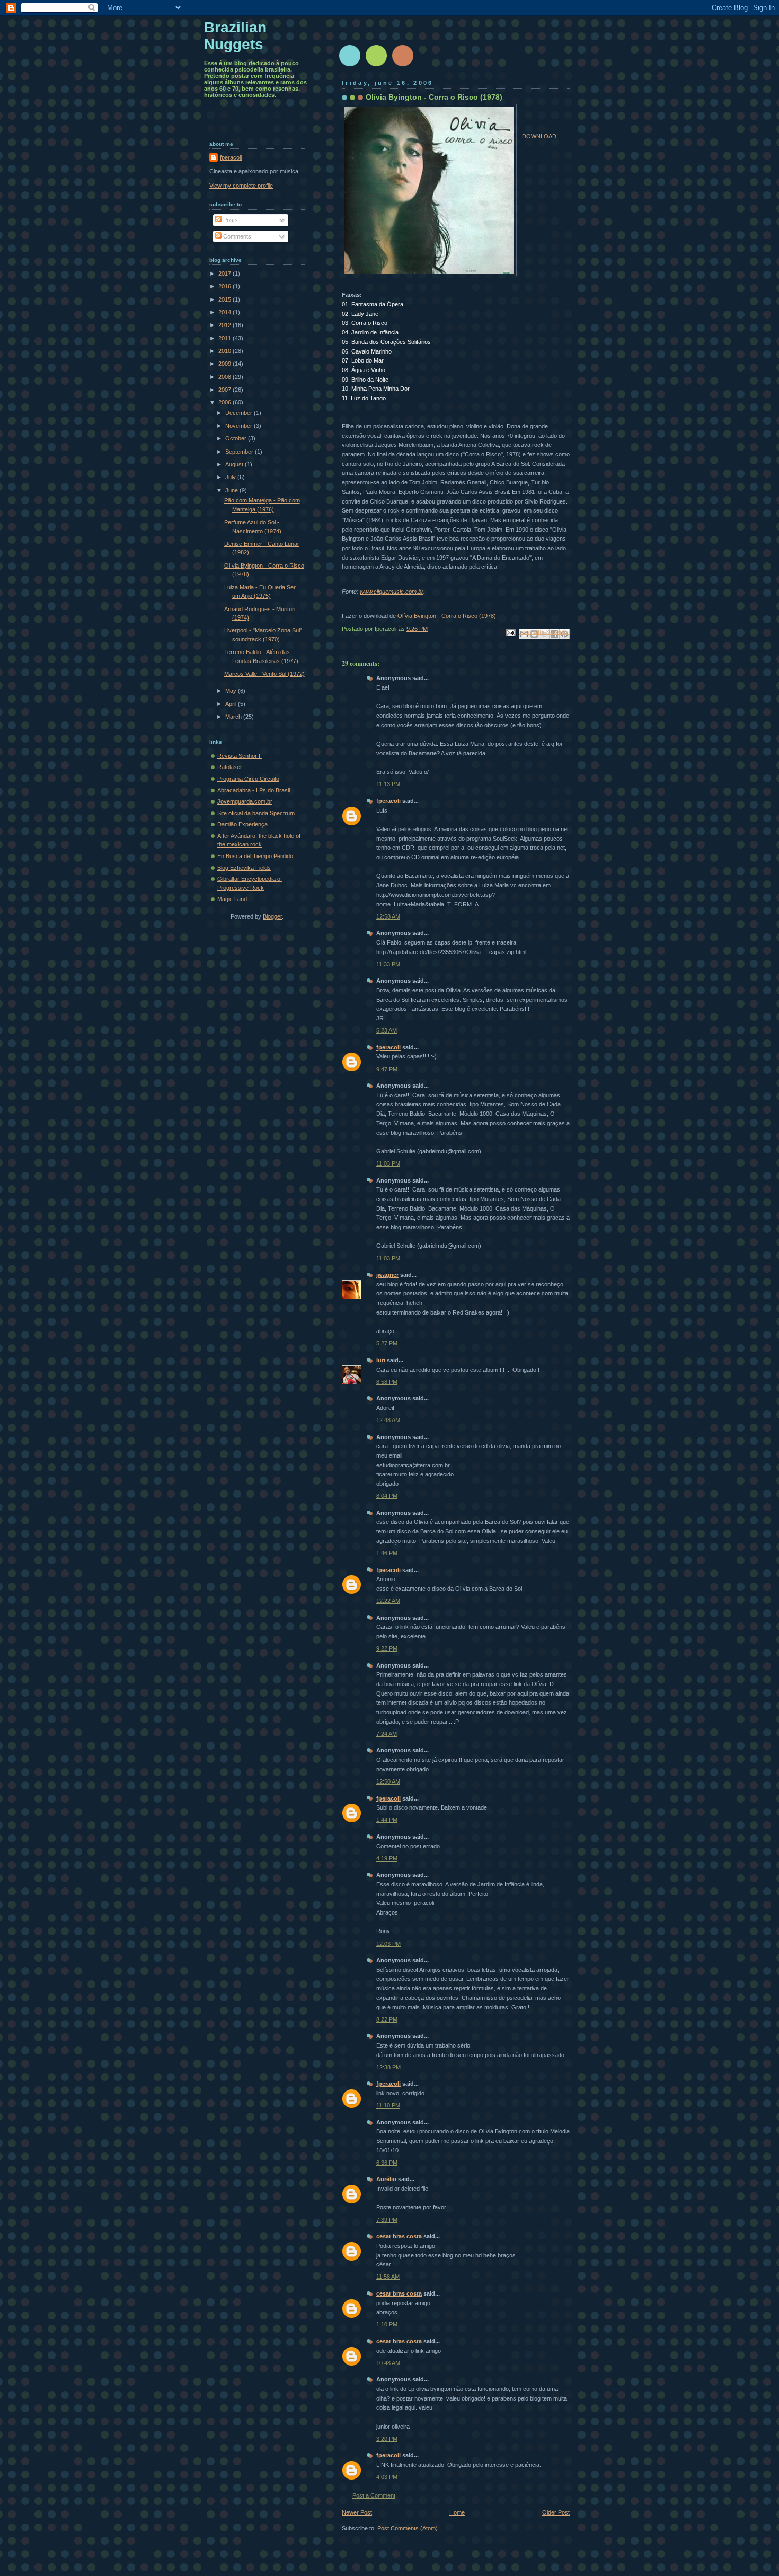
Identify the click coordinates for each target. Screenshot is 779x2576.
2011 (225, 338)
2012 (225, 325)
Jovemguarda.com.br (245, 801)
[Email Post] (510, 632)
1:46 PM (387, 1553)
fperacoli (388, 801)
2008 (225, 377)
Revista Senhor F (240, 756)
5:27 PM (387, 1343)
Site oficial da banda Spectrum (256, 813)
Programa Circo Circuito (248, 779)
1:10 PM (387, 2324)
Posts (230, 220)
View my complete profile (241, 186)
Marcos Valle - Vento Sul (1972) (264, 674)
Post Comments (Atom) (408, 2528)
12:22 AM (388, 1601)
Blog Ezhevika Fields (244, 868)
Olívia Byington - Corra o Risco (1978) (447, 616)
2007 (225, 390)
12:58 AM (388, 916)
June (232, 490)
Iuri (381, 1360)
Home (457, 2512)
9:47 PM (387, 1069)
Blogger (272, 916)
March (234, 717)
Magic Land (232, 899)
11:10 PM (388, 2105)
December (240, 413)
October (237, 438)
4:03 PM (387, 2477)
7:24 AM (387, 1734)
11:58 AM (388, 2277)
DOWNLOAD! (540, 136)
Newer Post (357, 2512)
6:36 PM (387, 2163)
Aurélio (386, 2179)
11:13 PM (388, 784)
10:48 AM (388, 2363)
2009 (225, 364)
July (231, 477)
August (235, 464)
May (232, 691)
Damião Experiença (242, 824)
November (240, 426)
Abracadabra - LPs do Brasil (254, 790)
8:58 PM (387, 1382)
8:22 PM (387, 2019)
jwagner (387, 1275)
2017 (225, 274)
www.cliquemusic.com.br (392, 592)
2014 (225, 312)
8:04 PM (387, 1496)
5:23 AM (387, 1030)
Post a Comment (374, 2495)
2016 (225, 286)
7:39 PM (387, 2220)
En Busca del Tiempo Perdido (255, 856)
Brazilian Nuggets (235, 36)
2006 (225, 402)
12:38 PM (388, 2067)
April (232, 704)
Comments (236, 236)
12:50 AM (388, 1781)
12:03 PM (388, 1944)
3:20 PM (387, 2439)
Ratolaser (230, 767)
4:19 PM (387, 1858)
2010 (225, 351)
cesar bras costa (399, 2236)
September (240, 452)
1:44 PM (387, 1820)
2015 (225, 299)
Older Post (556, 2512)
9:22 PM (387, 1648)
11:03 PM (388, 1163)
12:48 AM (388, 1420)
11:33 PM (388, 964)
